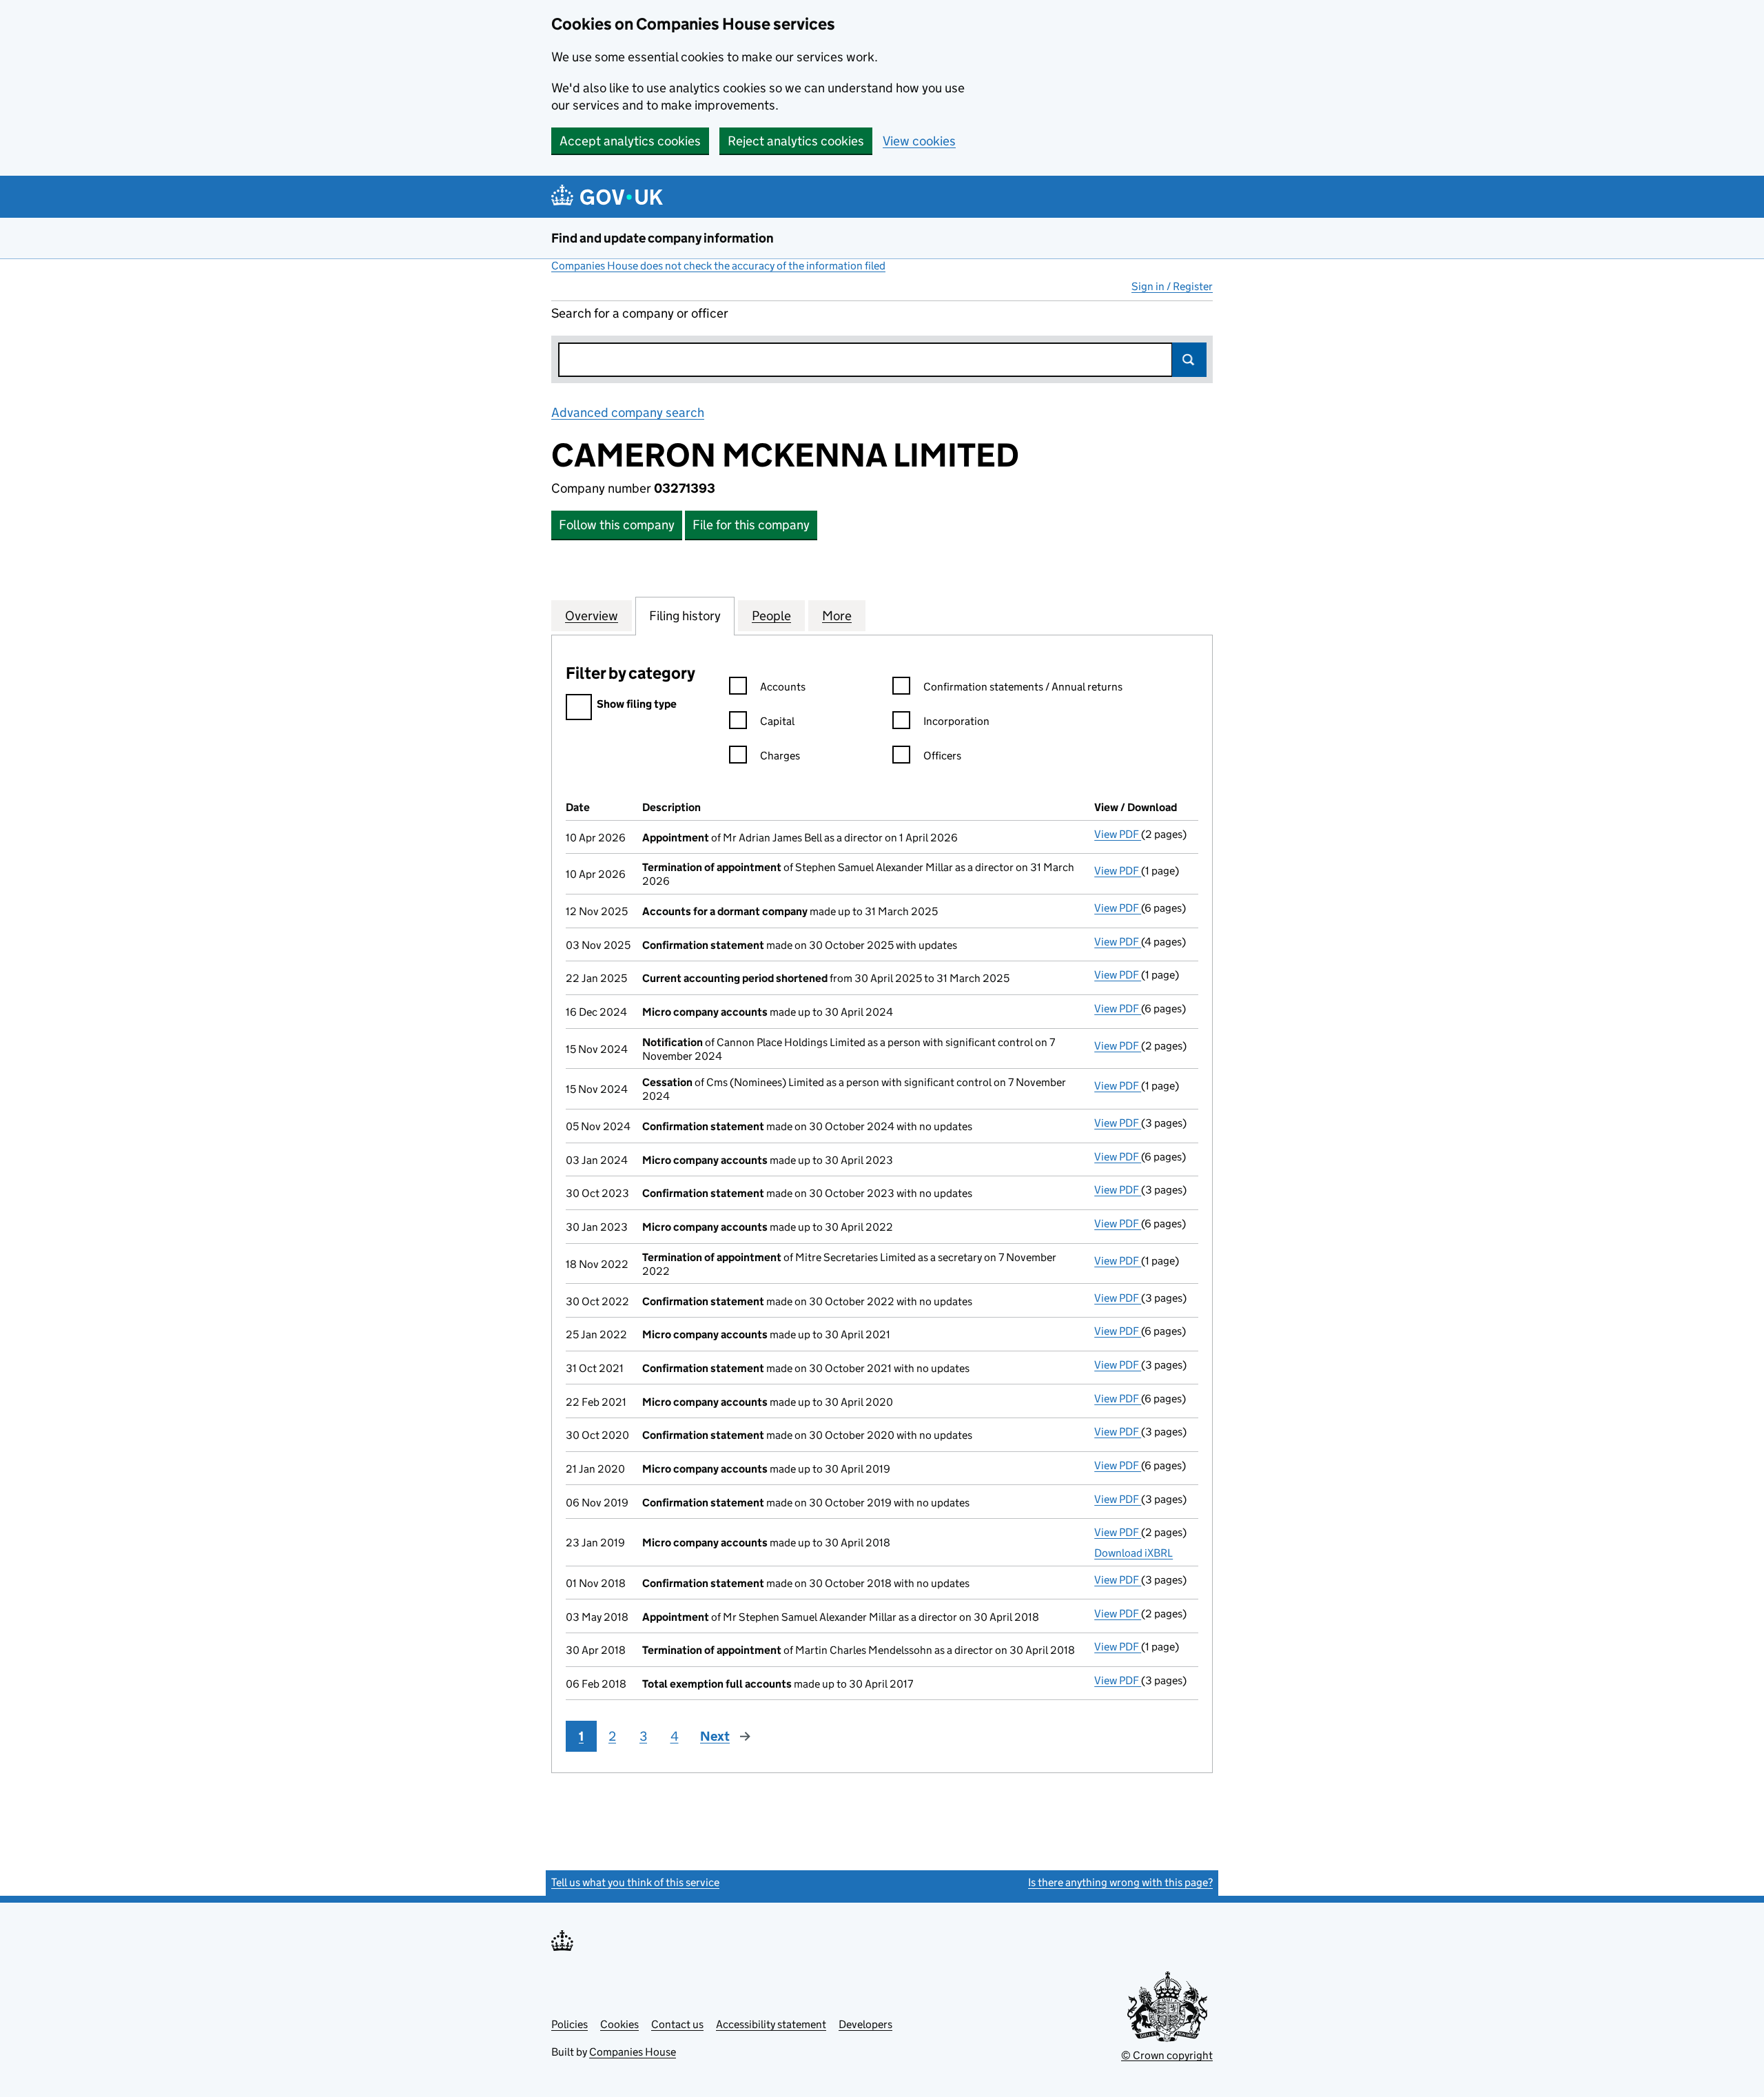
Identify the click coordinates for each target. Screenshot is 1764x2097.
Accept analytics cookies (630, 141)
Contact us (677, 2024)
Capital (777, 721)
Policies (570, 2024)
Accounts (783, 687)
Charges (780, 756)
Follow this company (617, 525)
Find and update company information (663, 238)
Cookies (619, 2024)
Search (1189, 360)
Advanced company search (628, 412)
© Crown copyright (1167, 2055)
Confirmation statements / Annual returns (1023, 687)
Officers (942, 756)
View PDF (1118, 834)
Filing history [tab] (685, 616)
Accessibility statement (771, 2024)
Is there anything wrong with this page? (1120, 1882)
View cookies (919, 141)
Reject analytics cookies (796, 141)
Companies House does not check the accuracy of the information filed (718, 266)
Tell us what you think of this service (635, 1882)
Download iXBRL (1134, 1553)
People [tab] (771, 616)
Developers (865, 2024)
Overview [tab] (592, 616)
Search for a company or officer (640, 313)
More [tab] (837, 616)
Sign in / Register (1172, 286)
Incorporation (956, 721)
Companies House (633, 2052)
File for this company (751, 525)
